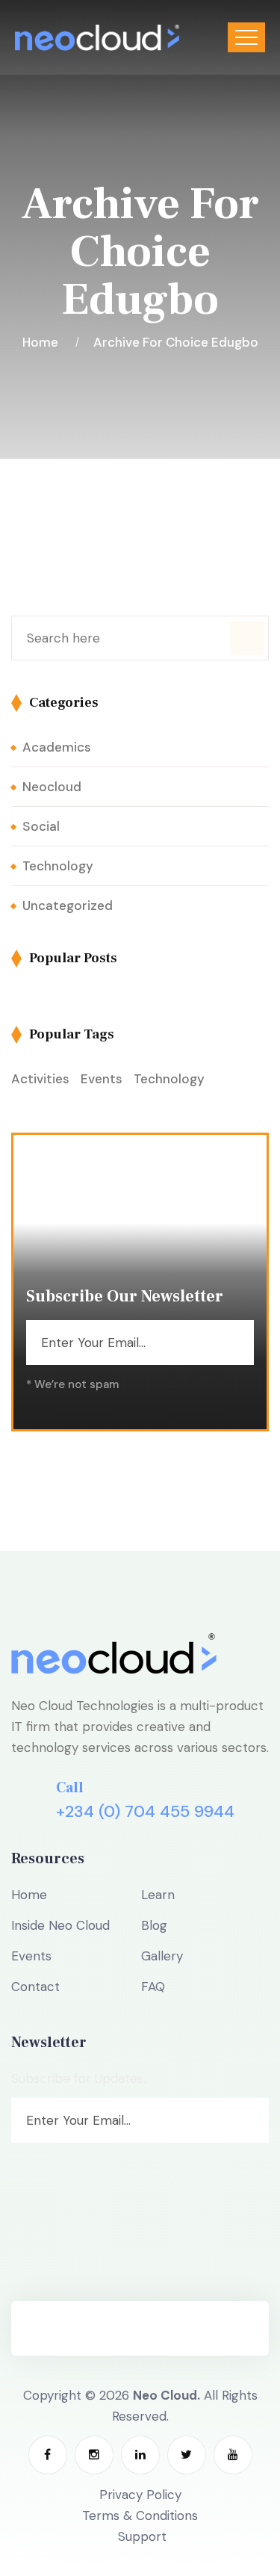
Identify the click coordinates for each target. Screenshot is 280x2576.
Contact (35, 1987)
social (41, 826)
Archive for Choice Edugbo (176, 342)
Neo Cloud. (167, 2395)
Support (142, 2536)
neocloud (52, 787)
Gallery (162, 1956)
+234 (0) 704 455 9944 (145, 1812)
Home (43, 342)
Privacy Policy (140, 2495)
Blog (154, 1925)
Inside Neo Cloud (60, 1925)
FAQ (153, 1987)
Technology (58, 866)
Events (102, 1079)
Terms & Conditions (140, 2515)
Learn (158, 1895)
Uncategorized (68, 905)
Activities (40, 1079)
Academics (57, 747)
